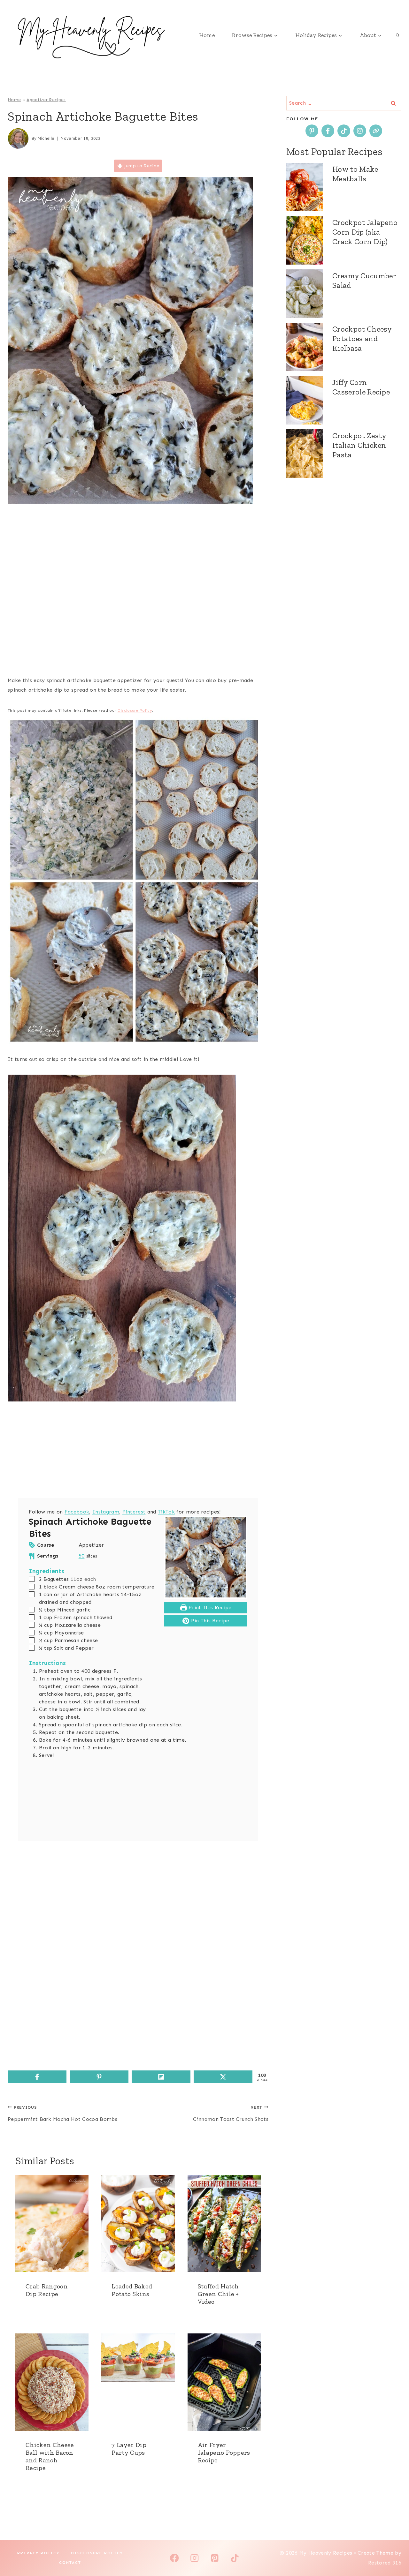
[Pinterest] (215, 2558)
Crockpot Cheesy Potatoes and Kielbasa (362, 338)
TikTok (166, 1512)
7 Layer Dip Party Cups (129, 2449)
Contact (70, 2563)
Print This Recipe (209, 1607)
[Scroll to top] (394, 2552)
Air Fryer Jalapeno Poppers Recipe (224, 2452)
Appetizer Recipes (46, 100)
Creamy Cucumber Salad (364, 280)
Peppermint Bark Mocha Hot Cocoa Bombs (62, 2114)
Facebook (77, 1512)
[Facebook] (174, 2558)
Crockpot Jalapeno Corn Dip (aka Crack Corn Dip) (365, 232)
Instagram (106, 1512)
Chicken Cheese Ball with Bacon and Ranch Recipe (50, 2456)
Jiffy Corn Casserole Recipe (361, 387)
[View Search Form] (397, 35)
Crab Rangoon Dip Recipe (47, 2290)
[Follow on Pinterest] (312, 131)
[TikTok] (235, 2558)
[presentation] (52, 2223)
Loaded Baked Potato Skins (132, 2290)
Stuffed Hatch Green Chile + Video (218, 2294)
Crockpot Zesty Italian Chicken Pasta (359, 445)
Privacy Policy (38, 2553)
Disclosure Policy (135, 710)
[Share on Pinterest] (99, 2077)
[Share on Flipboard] (161, 2077)
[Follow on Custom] (376, 131)
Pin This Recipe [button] (209, 1621)
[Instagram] (194, 2558)
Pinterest (134, 1512)
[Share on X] (223, 2077)
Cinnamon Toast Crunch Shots (231, 2114)
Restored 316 (385, 2563)
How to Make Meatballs (355, 174)
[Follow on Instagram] (360, 131)
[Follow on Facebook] (328, 131)
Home (207, 35)
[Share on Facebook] (37, 2077)
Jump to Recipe (141, 166)
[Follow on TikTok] (344, 131)
